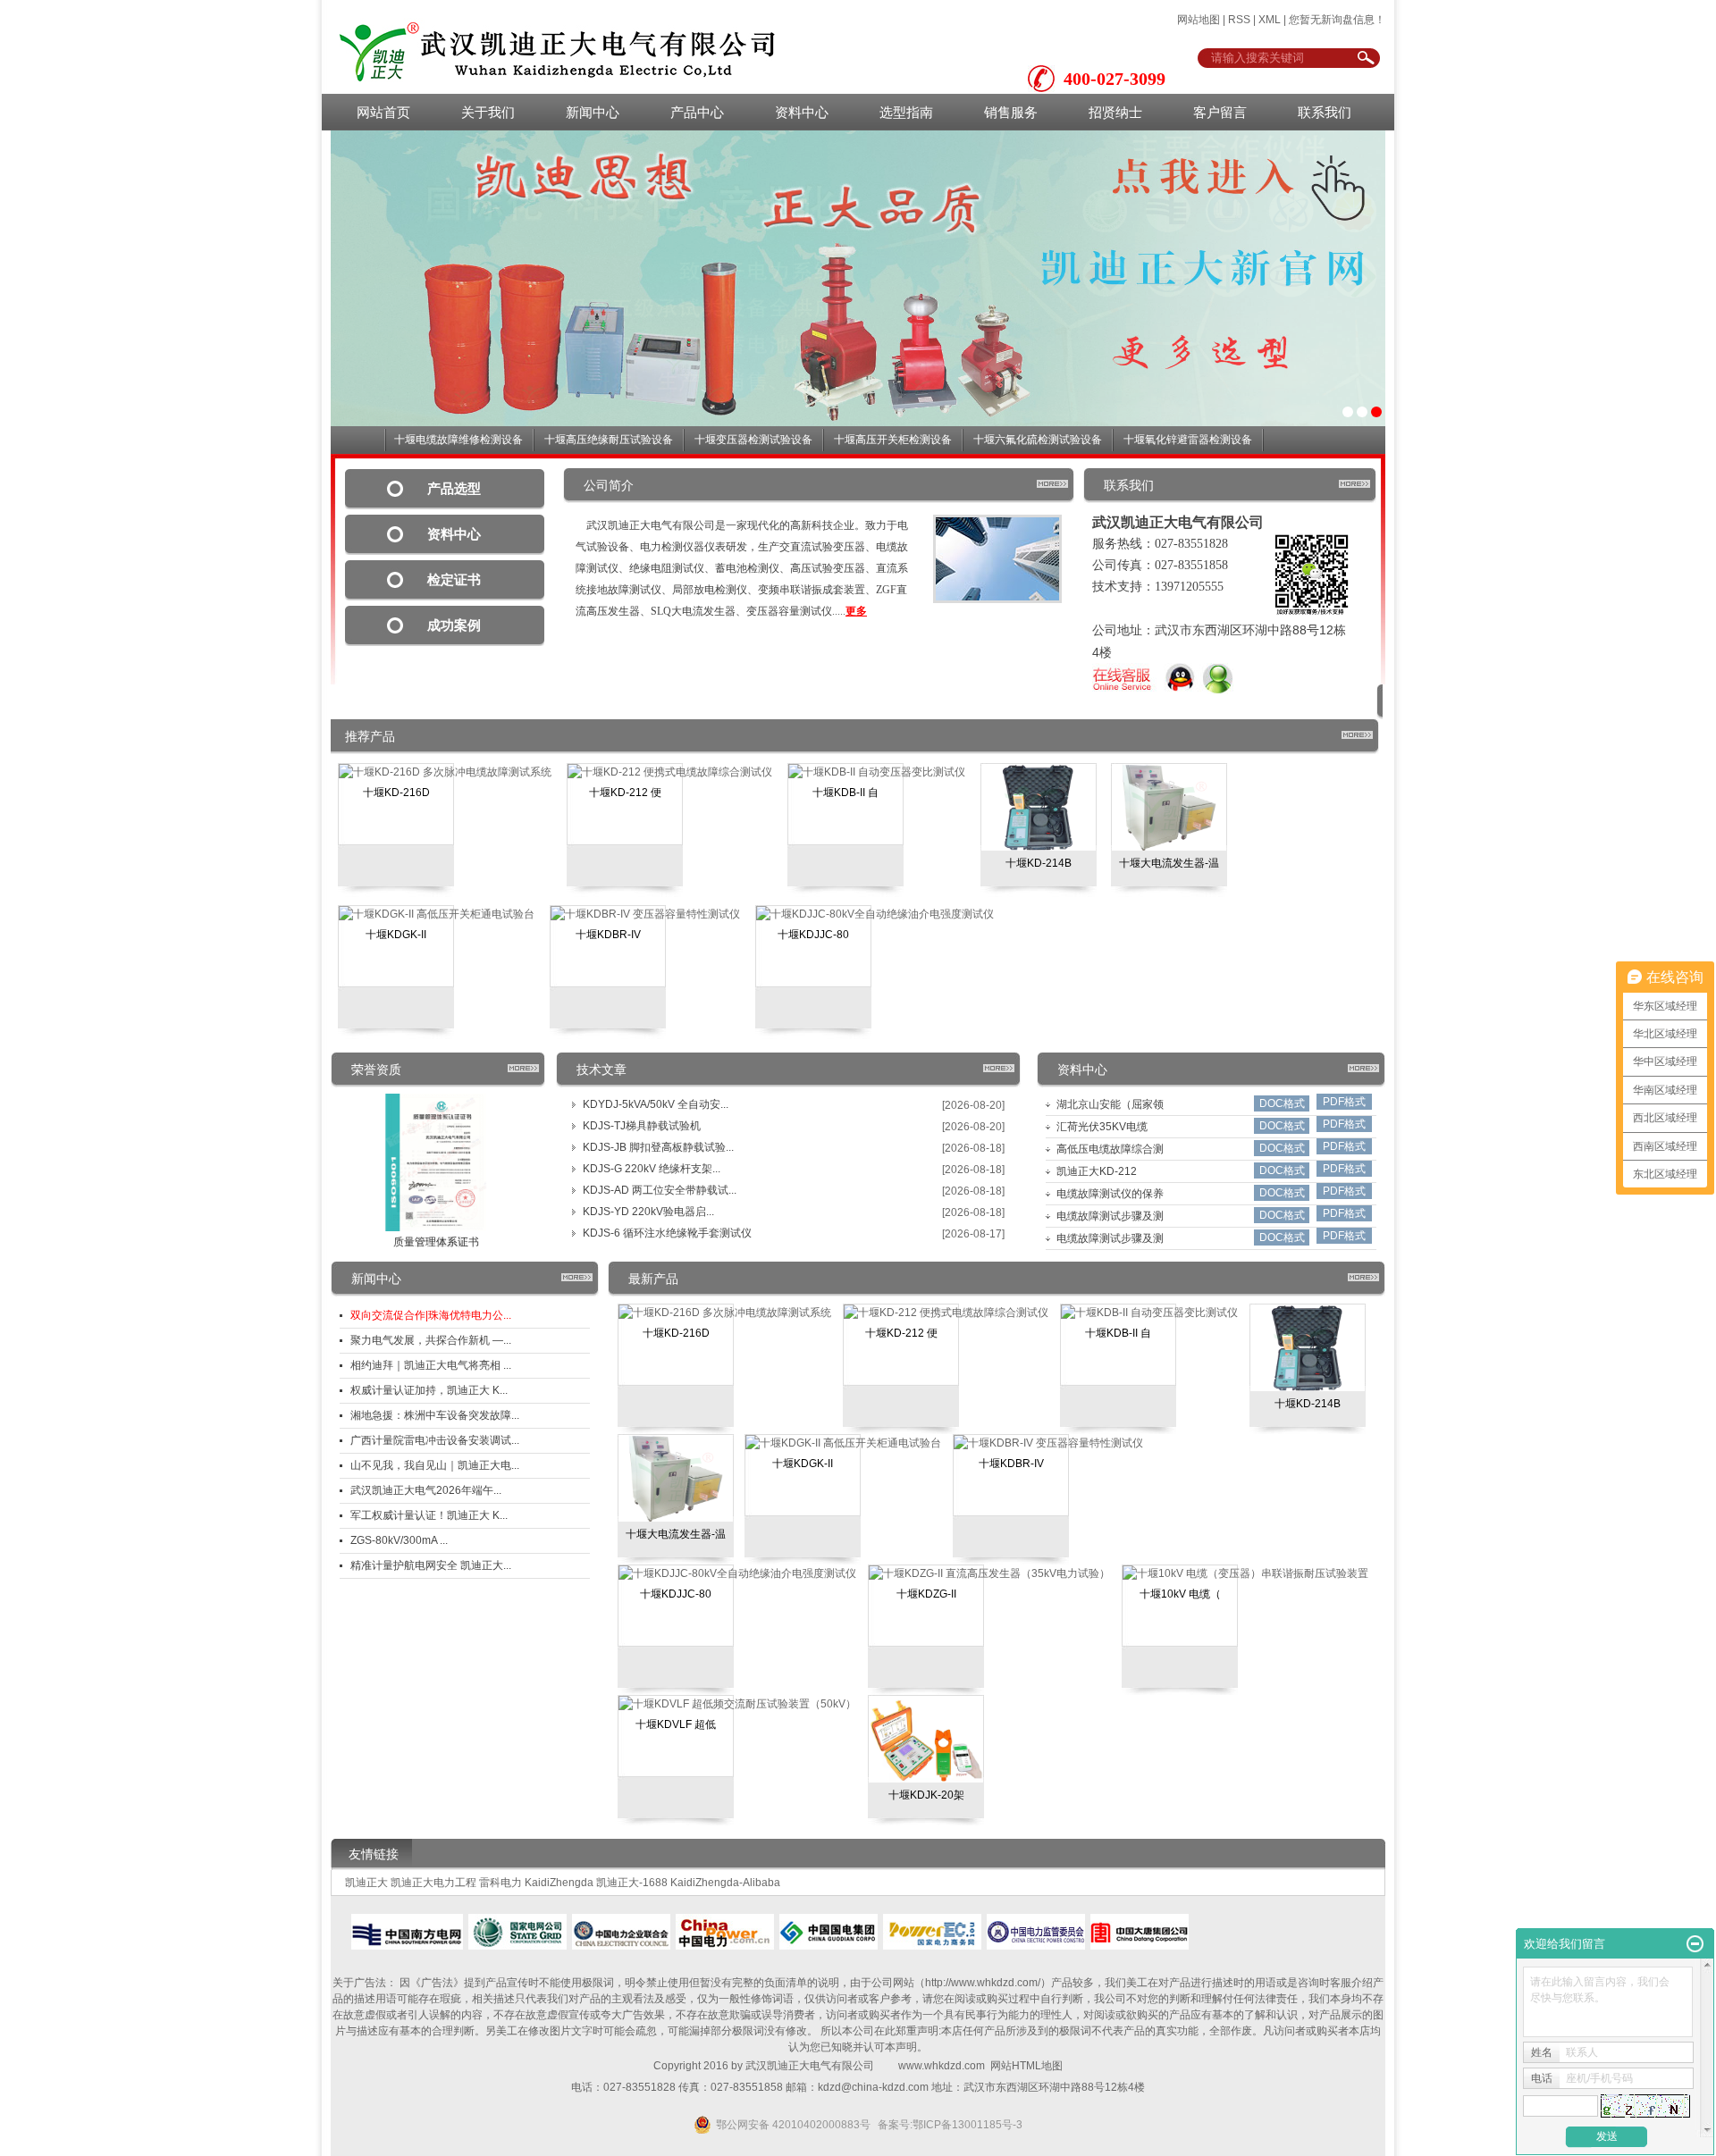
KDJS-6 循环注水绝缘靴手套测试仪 (667, 1233)
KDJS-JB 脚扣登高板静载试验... (658, 1147)
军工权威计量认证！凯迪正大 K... (429, 1515)
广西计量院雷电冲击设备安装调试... (435, 1440)
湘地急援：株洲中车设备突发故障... (435, 1415)
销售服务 (1011, 112)
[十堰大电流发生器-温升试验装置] (1169, 807)
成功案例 (454, 625)
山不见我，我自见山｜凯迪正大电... (435, 1465)
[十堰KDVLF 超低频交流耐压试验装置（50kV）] (737, 1704)
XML (1270, 20)
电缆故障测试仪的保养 (1110, 1194)
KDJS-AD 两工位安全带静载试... (660, 1190)
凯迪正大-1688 (632, 1883)
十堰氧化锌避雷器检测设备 (1188, 440)
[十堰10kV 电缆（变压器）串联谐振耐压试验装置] (1245, 1573)
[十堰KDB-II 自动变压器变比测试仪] (877, 772)
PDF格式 (1344, 1102)
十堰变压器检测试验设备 (753, 440)
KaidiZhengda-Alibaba (725, 1883)
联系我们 (1325, 112)
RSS (1239, 20)
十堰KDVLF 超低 (676, 1724)
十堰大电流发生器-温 (1169, 863)
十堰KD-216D (396, 793)
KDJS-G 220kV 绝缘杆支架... (652, 1169)
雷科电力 (500, 1883)
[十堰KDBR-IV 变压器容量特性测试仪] (645, 914)
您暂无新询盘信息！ (1337, 20)
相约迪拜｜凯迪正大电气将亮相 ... (431, 1365)
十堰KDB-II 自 (845, 793)
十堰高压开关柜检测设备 (893, 440)
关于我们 (488, 112)
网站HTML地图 (1026, 2066)
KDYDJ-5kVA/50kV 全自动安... (656, 1104)
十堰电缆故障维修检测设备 (458, 440)
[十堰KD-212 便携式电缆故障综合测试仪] (670, 772)
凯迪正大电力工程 (433, 1883)
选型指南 (906, 112)
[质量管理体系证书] (436, 1162)
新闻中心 (593, 112)
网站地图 (1199, 20)
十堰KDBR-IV (608, 935)
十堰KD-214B (1039, 863)
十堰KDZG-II (926, 1594)
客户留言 (1220, 112)
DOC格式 (1282, 1103)
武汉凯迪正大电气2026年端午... (426, 1490)
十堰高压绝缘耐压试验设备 (609, 440)
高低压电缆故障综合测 (1110, 1149)
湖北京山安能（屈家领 (1110, 1104)
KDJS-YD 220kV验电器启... (648, 1212)
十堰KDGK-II (396, 935)
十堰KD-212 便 (625, 793)
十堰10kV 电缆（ (1180, 1594)
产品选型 (454, 489)
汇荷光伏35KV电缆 (1102, 1127)
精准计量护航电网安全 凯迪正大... (431, 1565)
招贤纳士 (1115, 112)
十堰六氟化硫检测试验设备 (1038, 440)
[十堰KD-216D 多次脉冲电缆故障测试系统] (445, 772)
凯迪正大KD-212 (1097, 1171)
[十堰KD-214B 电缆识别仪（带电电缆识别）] (1039, 807)
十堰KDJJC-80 (813, 935)
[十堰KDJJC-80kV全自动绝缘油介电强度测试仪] (875, 914)
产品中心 (697, 112)
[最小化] (1695, 1944)
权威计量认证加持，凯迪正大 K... (429, 1390)
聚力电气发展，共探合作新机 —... (431, 1340)
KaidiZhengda (559, 1883)
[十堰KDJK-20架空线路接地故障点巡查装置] (926, 1739)
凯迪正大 (366, 1883)
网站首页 (383, 112)
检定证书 (454, 580)
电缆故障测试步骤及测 (1110, 1216)
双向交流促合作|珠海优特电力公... (431, 1315)
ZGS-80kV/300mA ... (399, 1540)
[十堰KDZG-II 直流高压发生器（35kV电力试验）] (989, 1573)
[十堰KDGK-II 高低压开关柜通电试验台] (437, 914)
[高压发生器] (858, 278)
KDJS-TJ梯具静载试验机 (642, 1126)
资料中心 (802, 112)
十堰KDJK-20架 (926, 1795)
